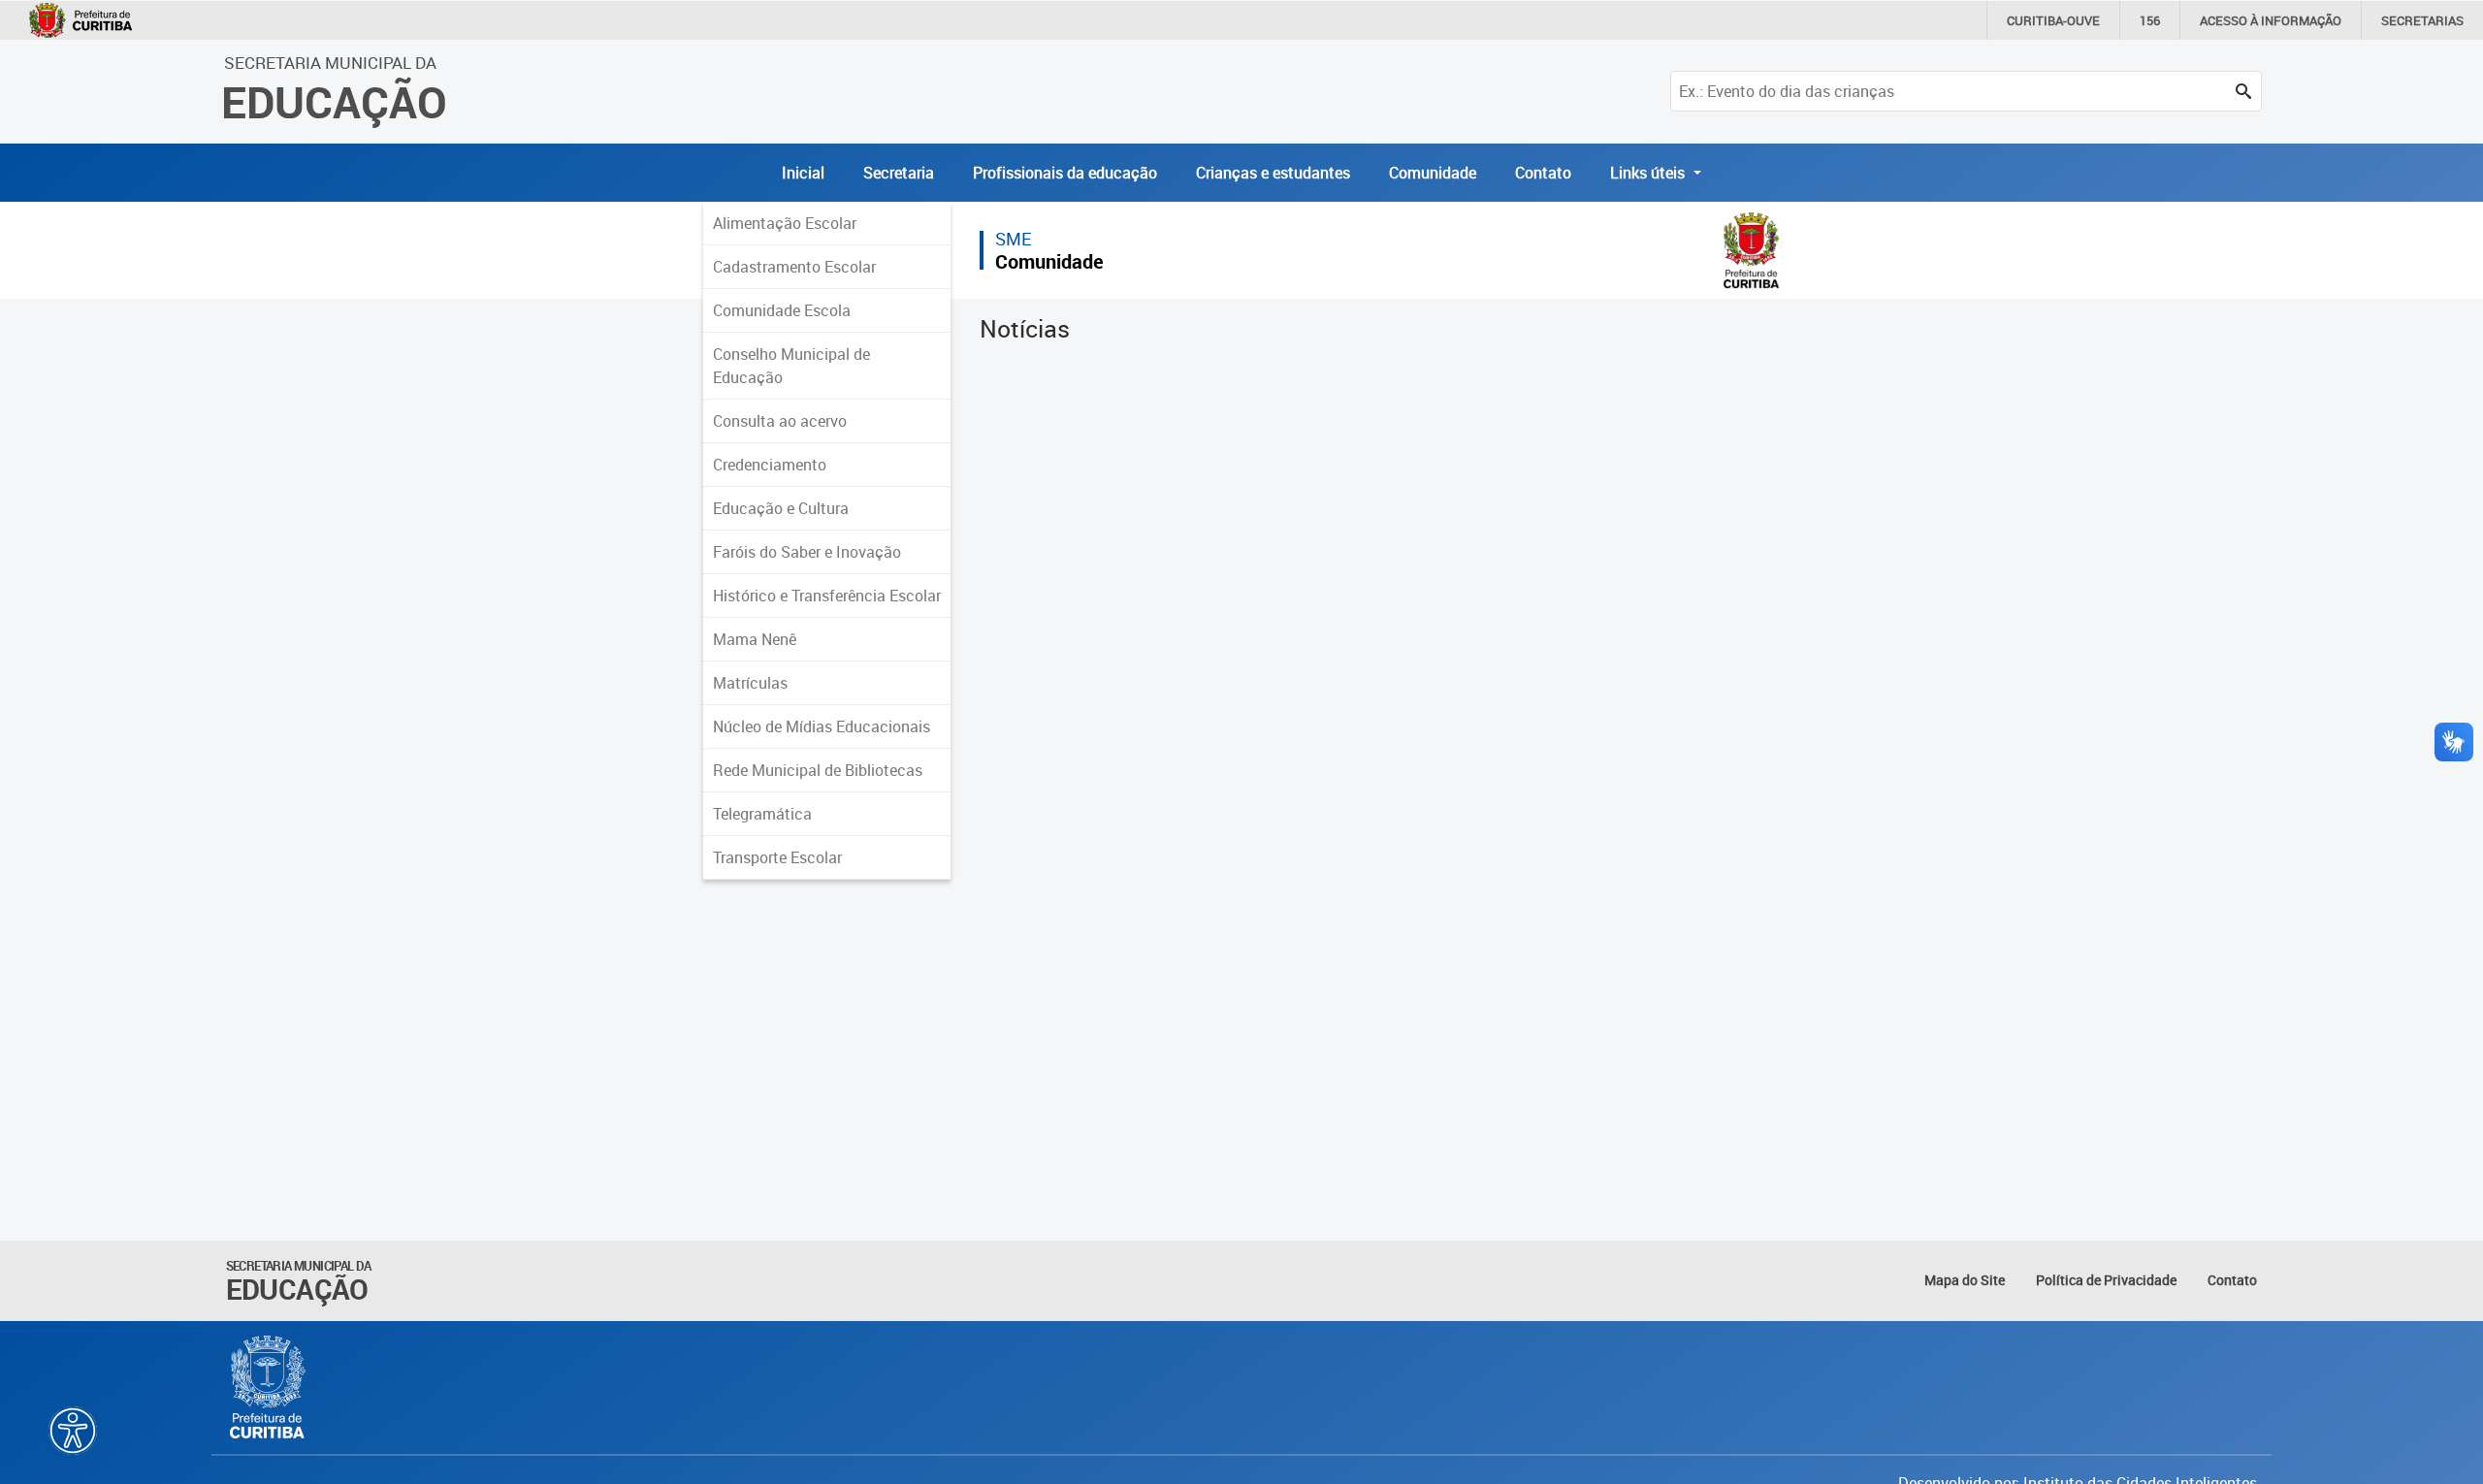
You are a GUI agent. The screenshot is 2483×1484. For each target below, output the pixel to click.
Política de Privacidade (2106, 1280)
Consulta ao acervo (780, 421)
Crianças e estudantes (1273, 173)
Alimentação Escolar (785, 223)
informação (2271, 20)
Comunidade (1433, 173)
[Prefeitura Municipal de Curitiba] (269, 1387)
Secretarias (2422, 20)
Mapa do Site (1965, 1280)
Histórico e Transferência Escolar (827, 596)
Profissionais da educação (1065, 173)
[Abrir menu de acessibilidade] (73, 1431)
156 (2150, 20)
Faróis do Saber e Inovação (807, 552)
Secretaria (899, 173)
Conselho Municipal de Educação (791, 366)
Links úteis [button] (1649, 173)
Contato (1543, 173)
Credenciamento (770, 465)
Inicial (803, 173)
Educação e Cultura (781, 508)
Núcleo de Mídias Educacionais (822, 726)
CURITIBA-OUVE (2053, 20)
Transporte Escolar (777, 857)
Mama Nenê (755, 639)
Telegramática (762, 814)
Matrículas (750, 683)
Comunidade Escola (782, 310)
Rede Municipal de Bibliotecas (818, 770)
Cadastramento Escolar (794, 267)
